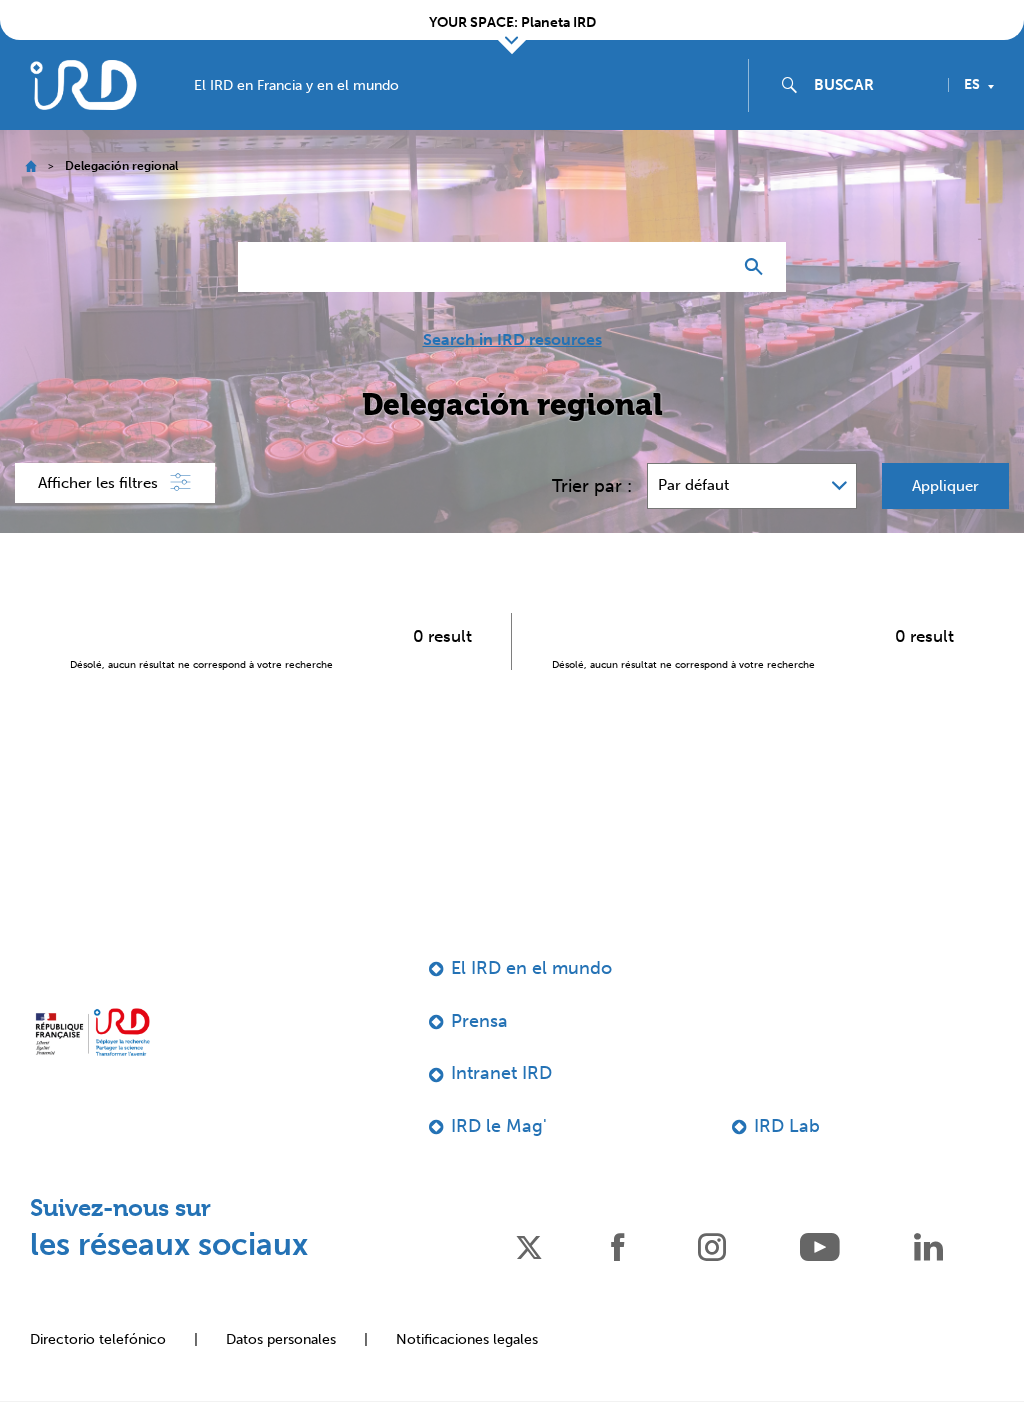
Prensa (479, 1021)
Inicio (30, 166)
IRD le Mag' (499, 1126)
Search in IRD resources (512, 340)
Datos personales (281, 1339)
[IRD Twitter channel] (529, 1245)
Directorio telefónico (98, 1339)
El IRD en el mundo (531, 968)
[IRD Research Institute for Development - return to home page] (92, 1032)
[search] (873, 85)
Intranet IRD (501, 1073)
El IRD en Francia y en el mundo (296, 86)
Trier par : (592, 486)
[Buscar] (758, 267)
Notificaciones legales (467, 1339)
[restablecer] (708, 267)
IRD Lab (787, 1126)
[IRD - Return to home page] (83, 84)
